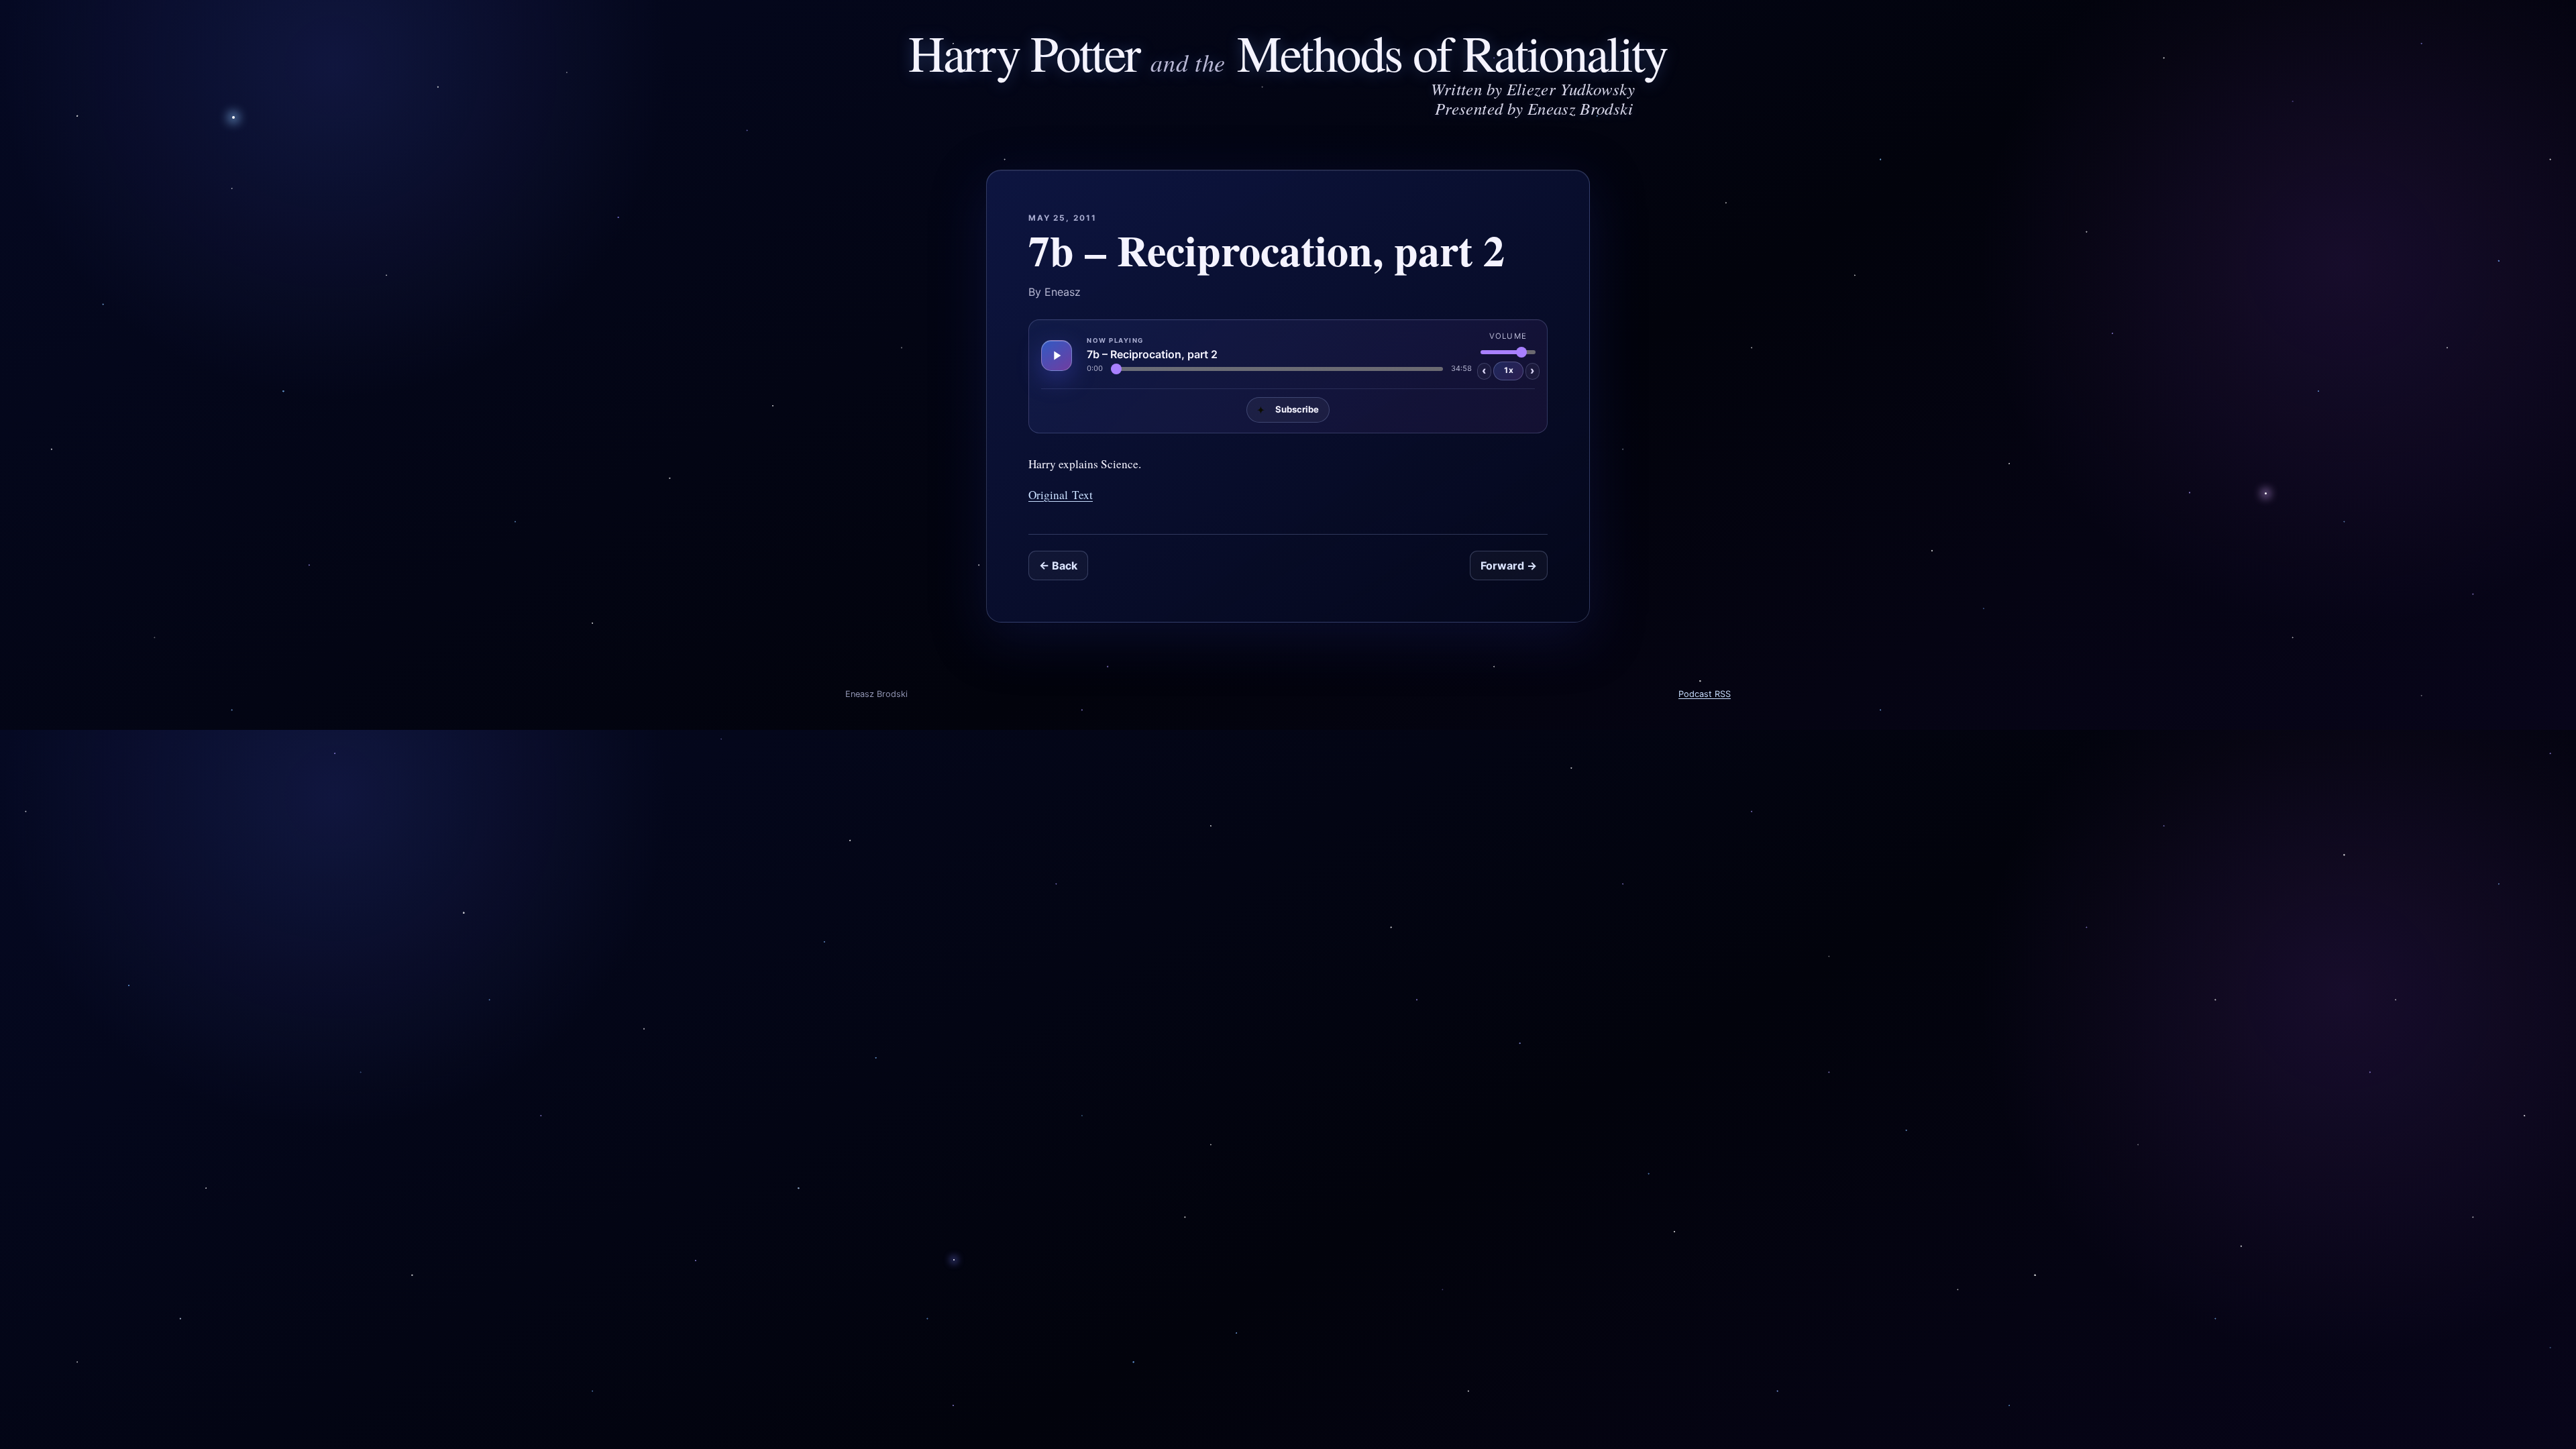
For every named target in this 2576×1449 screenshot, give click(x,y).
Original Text (1061, 495)
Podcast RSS (1705, 694)
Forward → (1509, 566)
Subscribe (1288, 410)
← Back (1058, 566)
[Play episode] (1057, 356)
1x (1508, 370)
